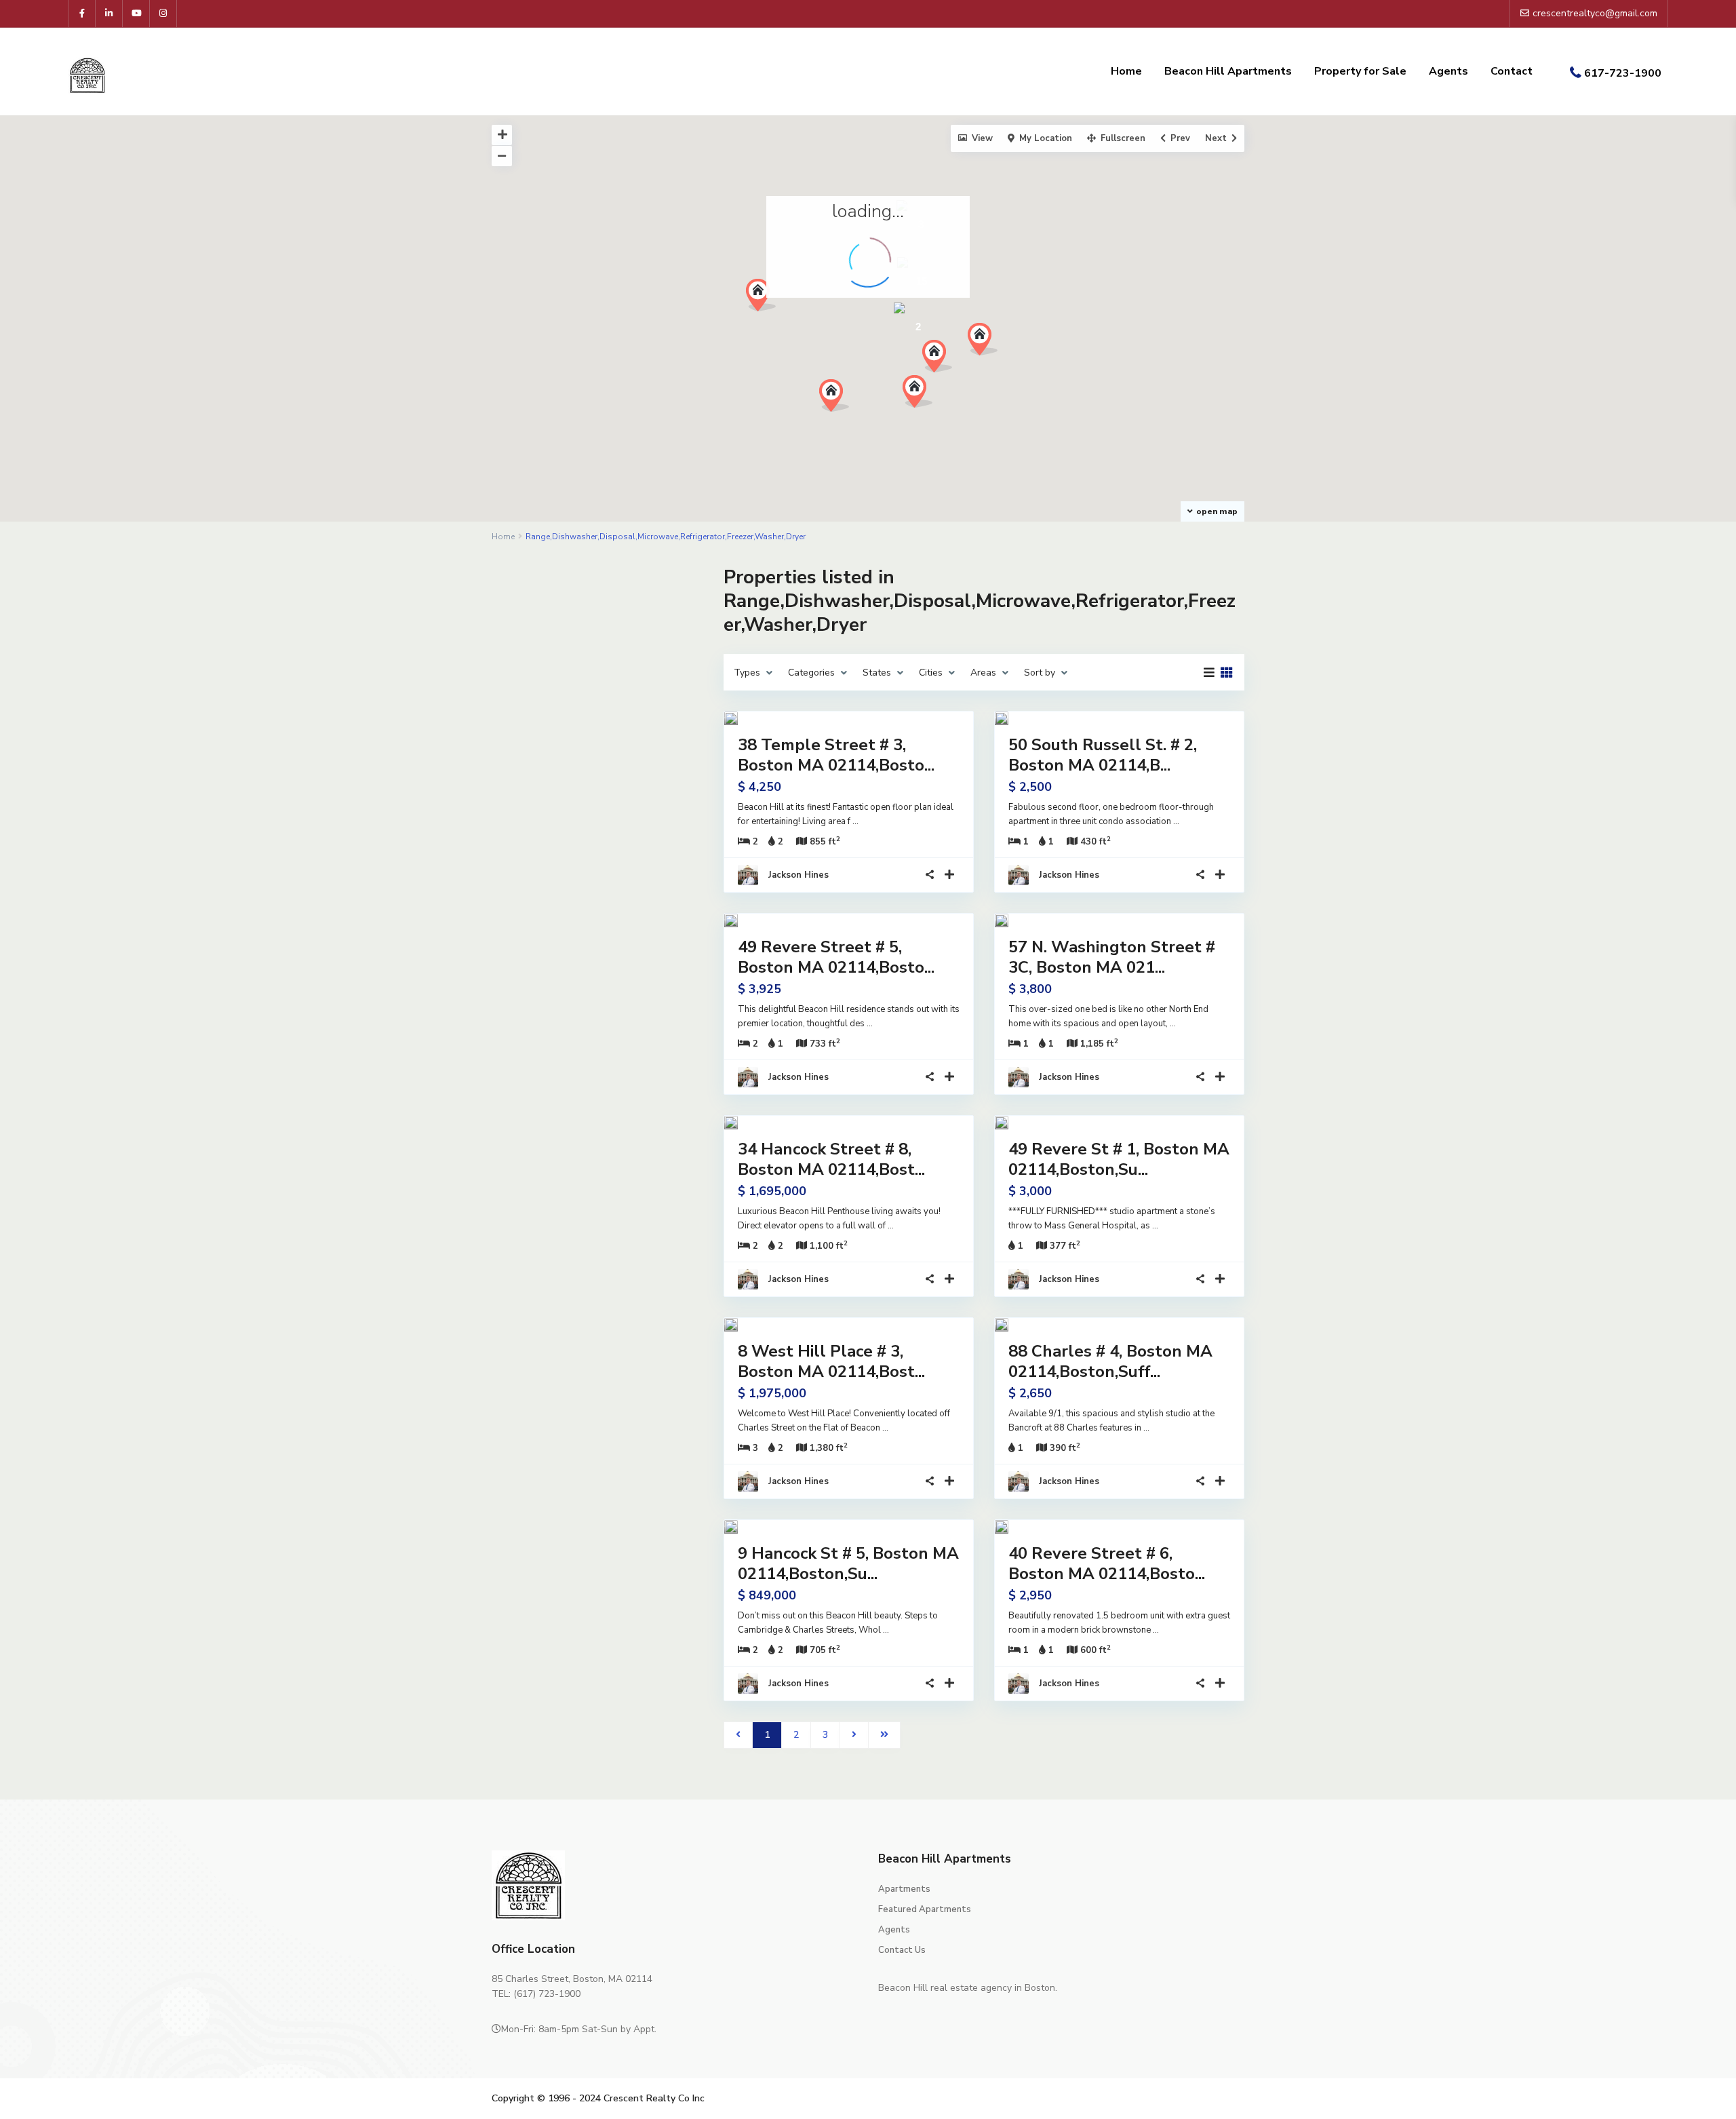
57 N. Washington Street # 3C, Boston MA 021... (1112, 957)
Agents (1448, 71)
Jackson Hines (798, 875)
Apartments (904, 1889)
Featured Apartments (925, 1909)
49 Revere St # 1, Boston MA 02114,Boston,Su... (1119, 1159)
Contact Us (902, 1950)
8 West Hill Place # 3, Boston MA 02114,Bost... (831, 1361)
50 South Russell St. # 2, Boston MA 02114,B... (1103, 755)
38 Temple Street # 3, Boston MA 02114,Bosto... (836, 755)
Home (1126, 71)
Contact (1512, 71)
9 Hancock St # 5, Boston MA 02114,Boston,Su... (848, 1563)
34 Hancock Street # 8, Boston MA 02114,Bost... (831, 1159)
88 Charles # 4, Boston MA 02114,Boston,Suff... (1110, 1361)
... (855, 821)
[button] (942, 360)
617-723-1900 (1623, 73)
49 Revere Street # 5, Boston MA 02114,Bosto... (836, 957)
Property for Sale (1360, 71)
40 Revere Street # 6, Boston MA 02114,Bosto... (1107, 1563)
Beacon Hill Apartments (1228, 71)
